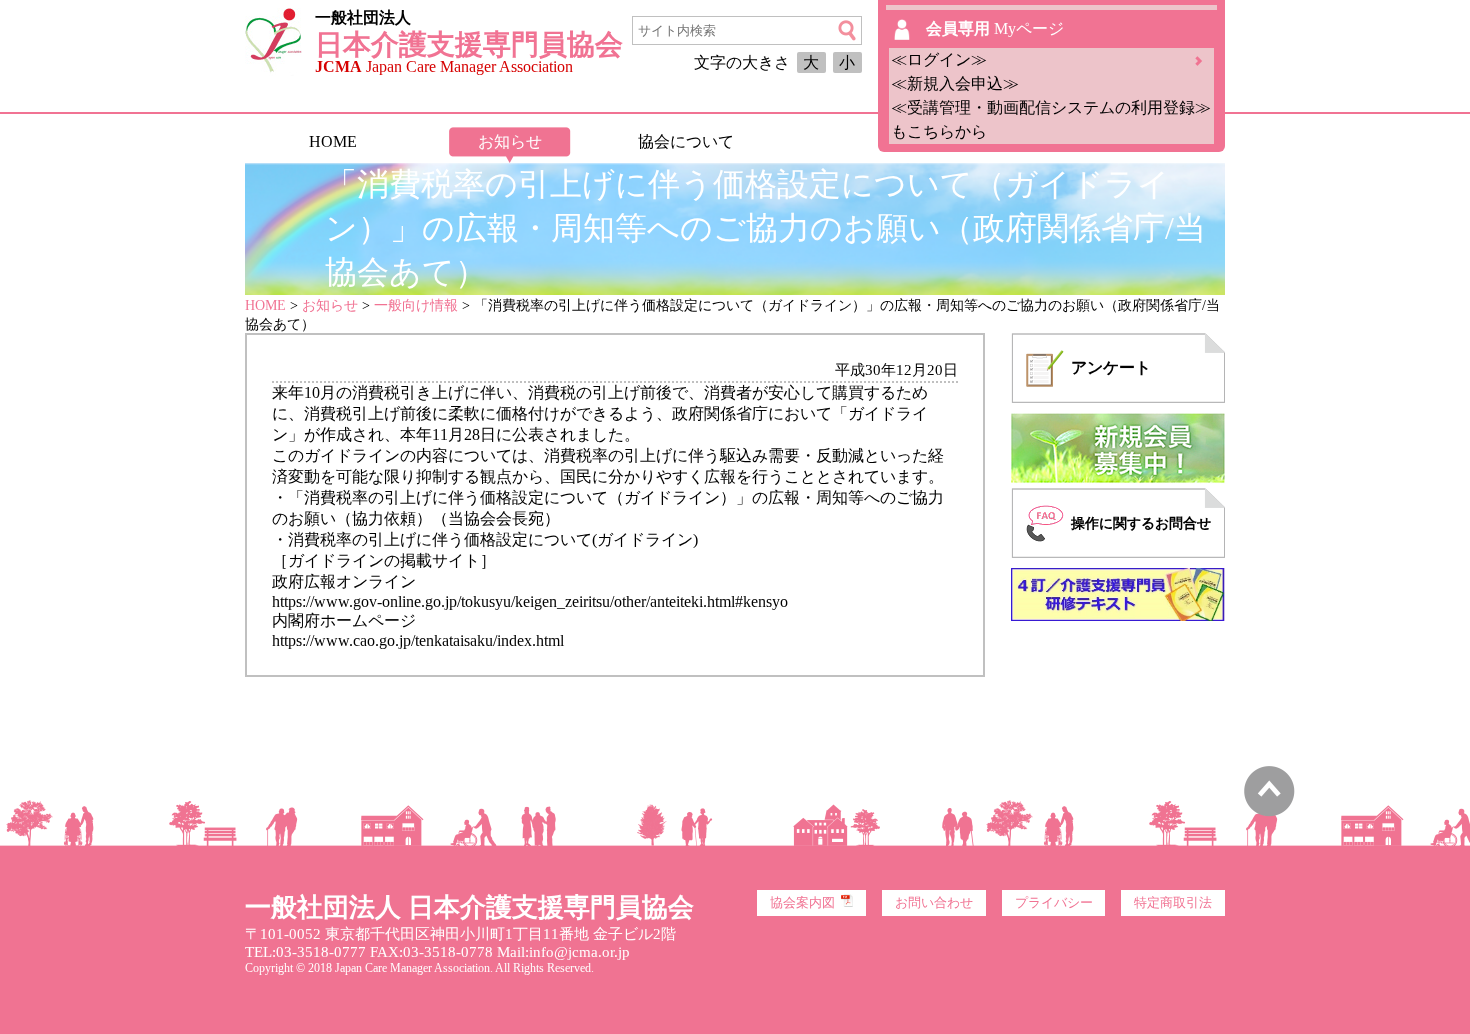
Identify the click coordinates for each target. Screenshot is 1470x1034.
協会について (686, 141)
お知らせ (510, 141)
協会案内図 (802, 903)
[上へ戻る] (1269, 811)
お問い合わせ (934, 903)
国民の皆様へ (862, 141)
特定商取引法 (1173, 903)
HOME (333, 141)
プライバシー (1054, 903)
